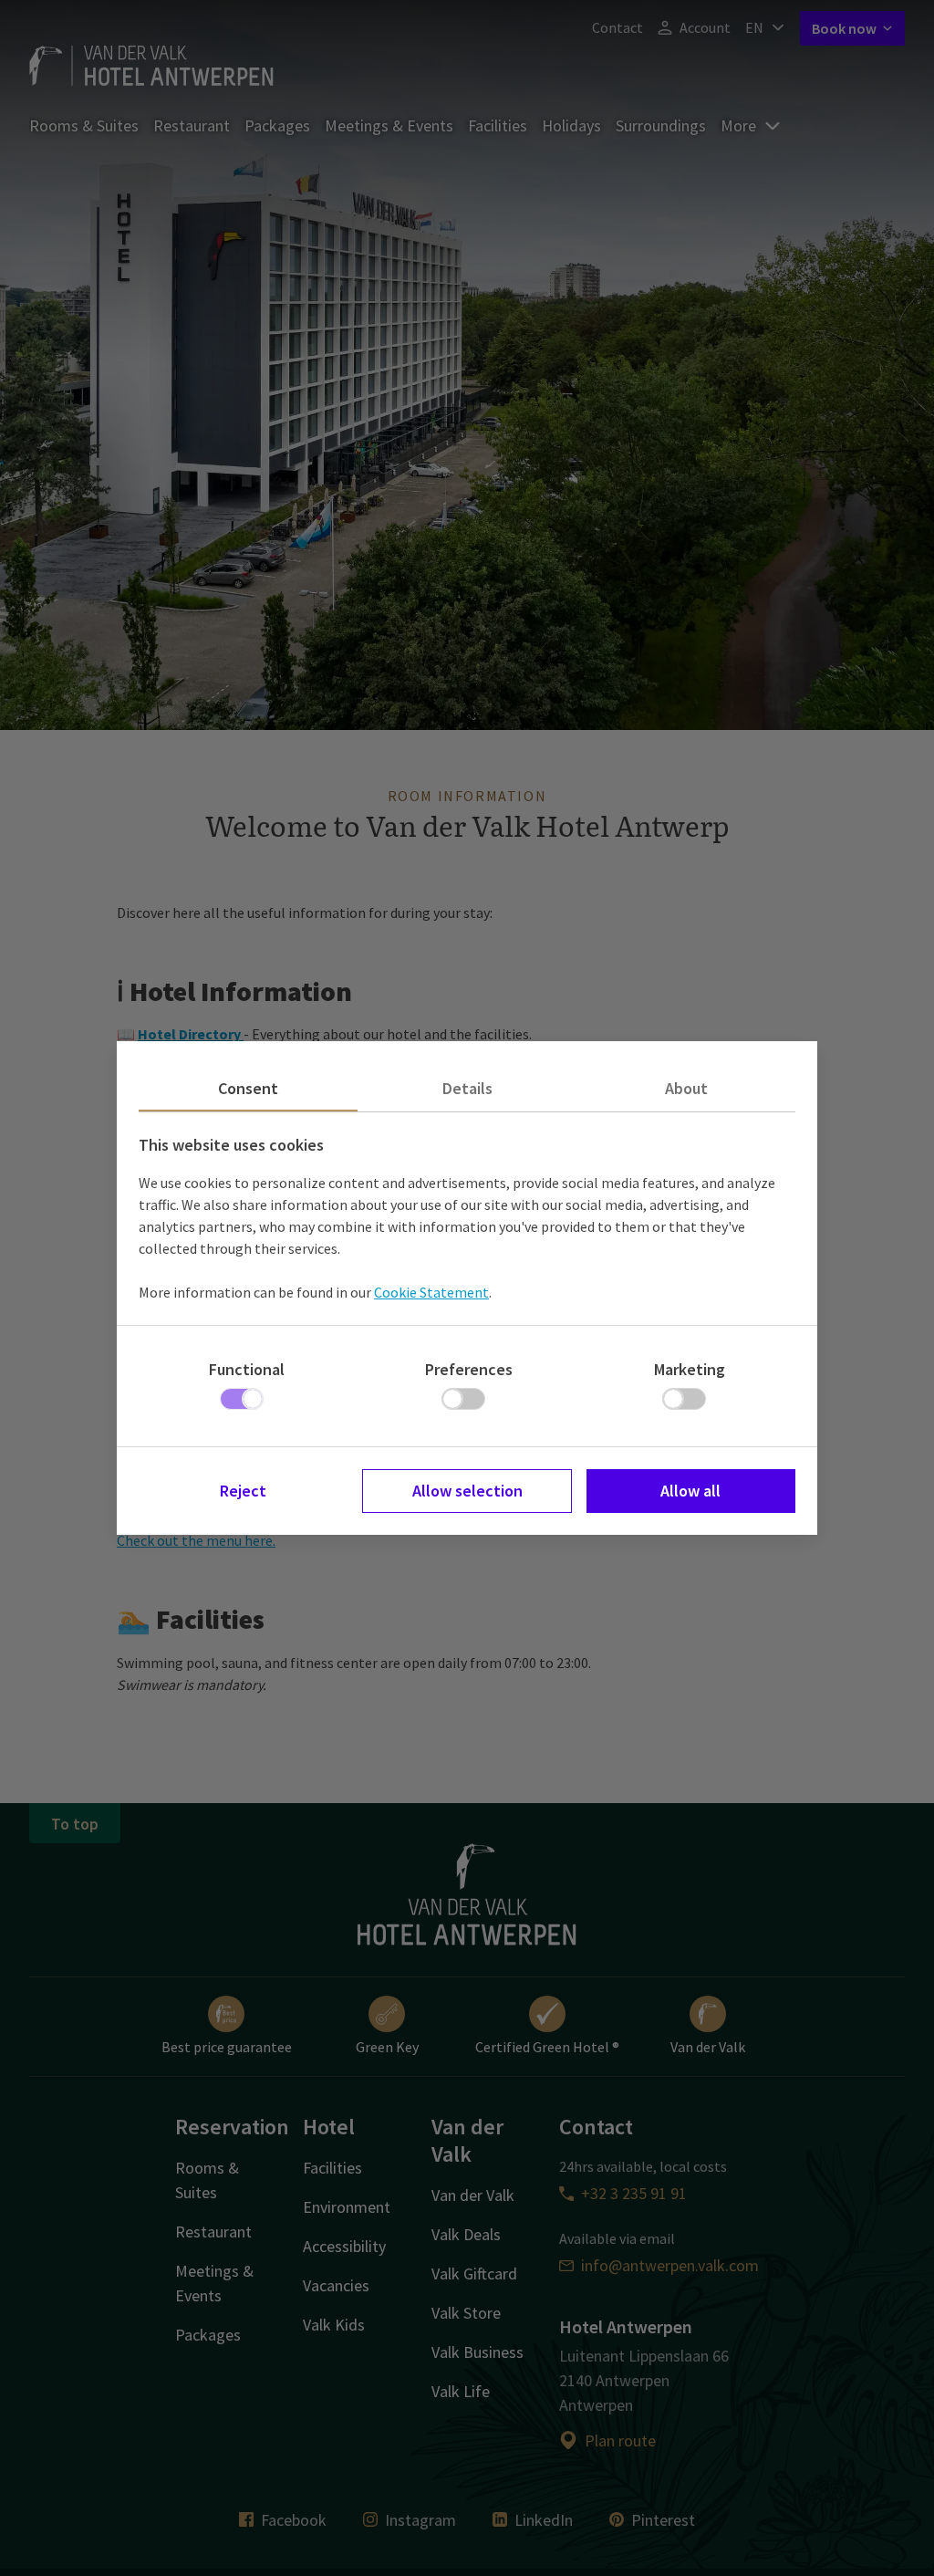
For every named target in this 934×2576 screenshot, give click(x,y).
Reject (243, 1491)
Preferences (469, 1369)
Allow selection (467, 1491)
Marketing (690, 1369)
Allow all (690, 1491)
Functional (247, 1369)
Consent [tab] (248, 1088)
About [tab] (686, 1088)
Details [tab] (467, 1088)
